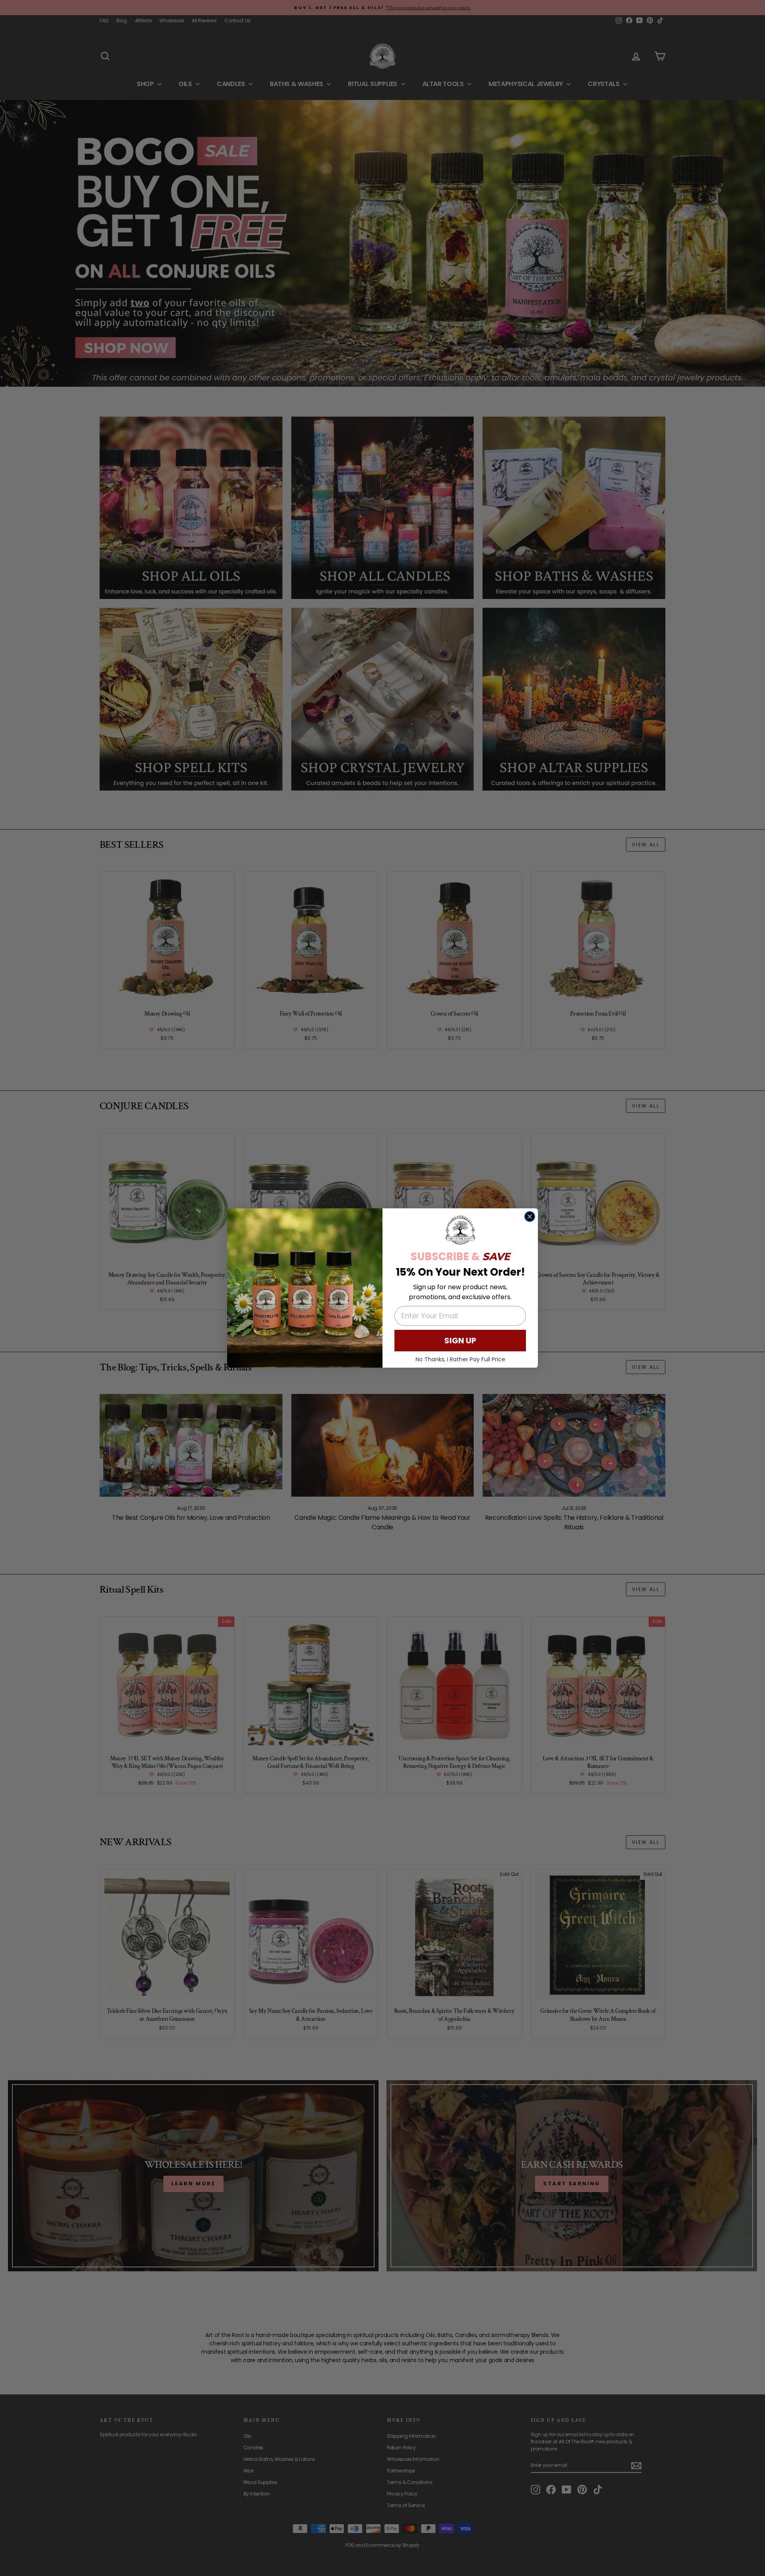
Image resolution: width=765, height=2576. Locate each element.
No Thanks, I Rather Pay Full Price (460, 1359)
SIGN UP (460, 1341)
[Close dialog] (530, 1217)
